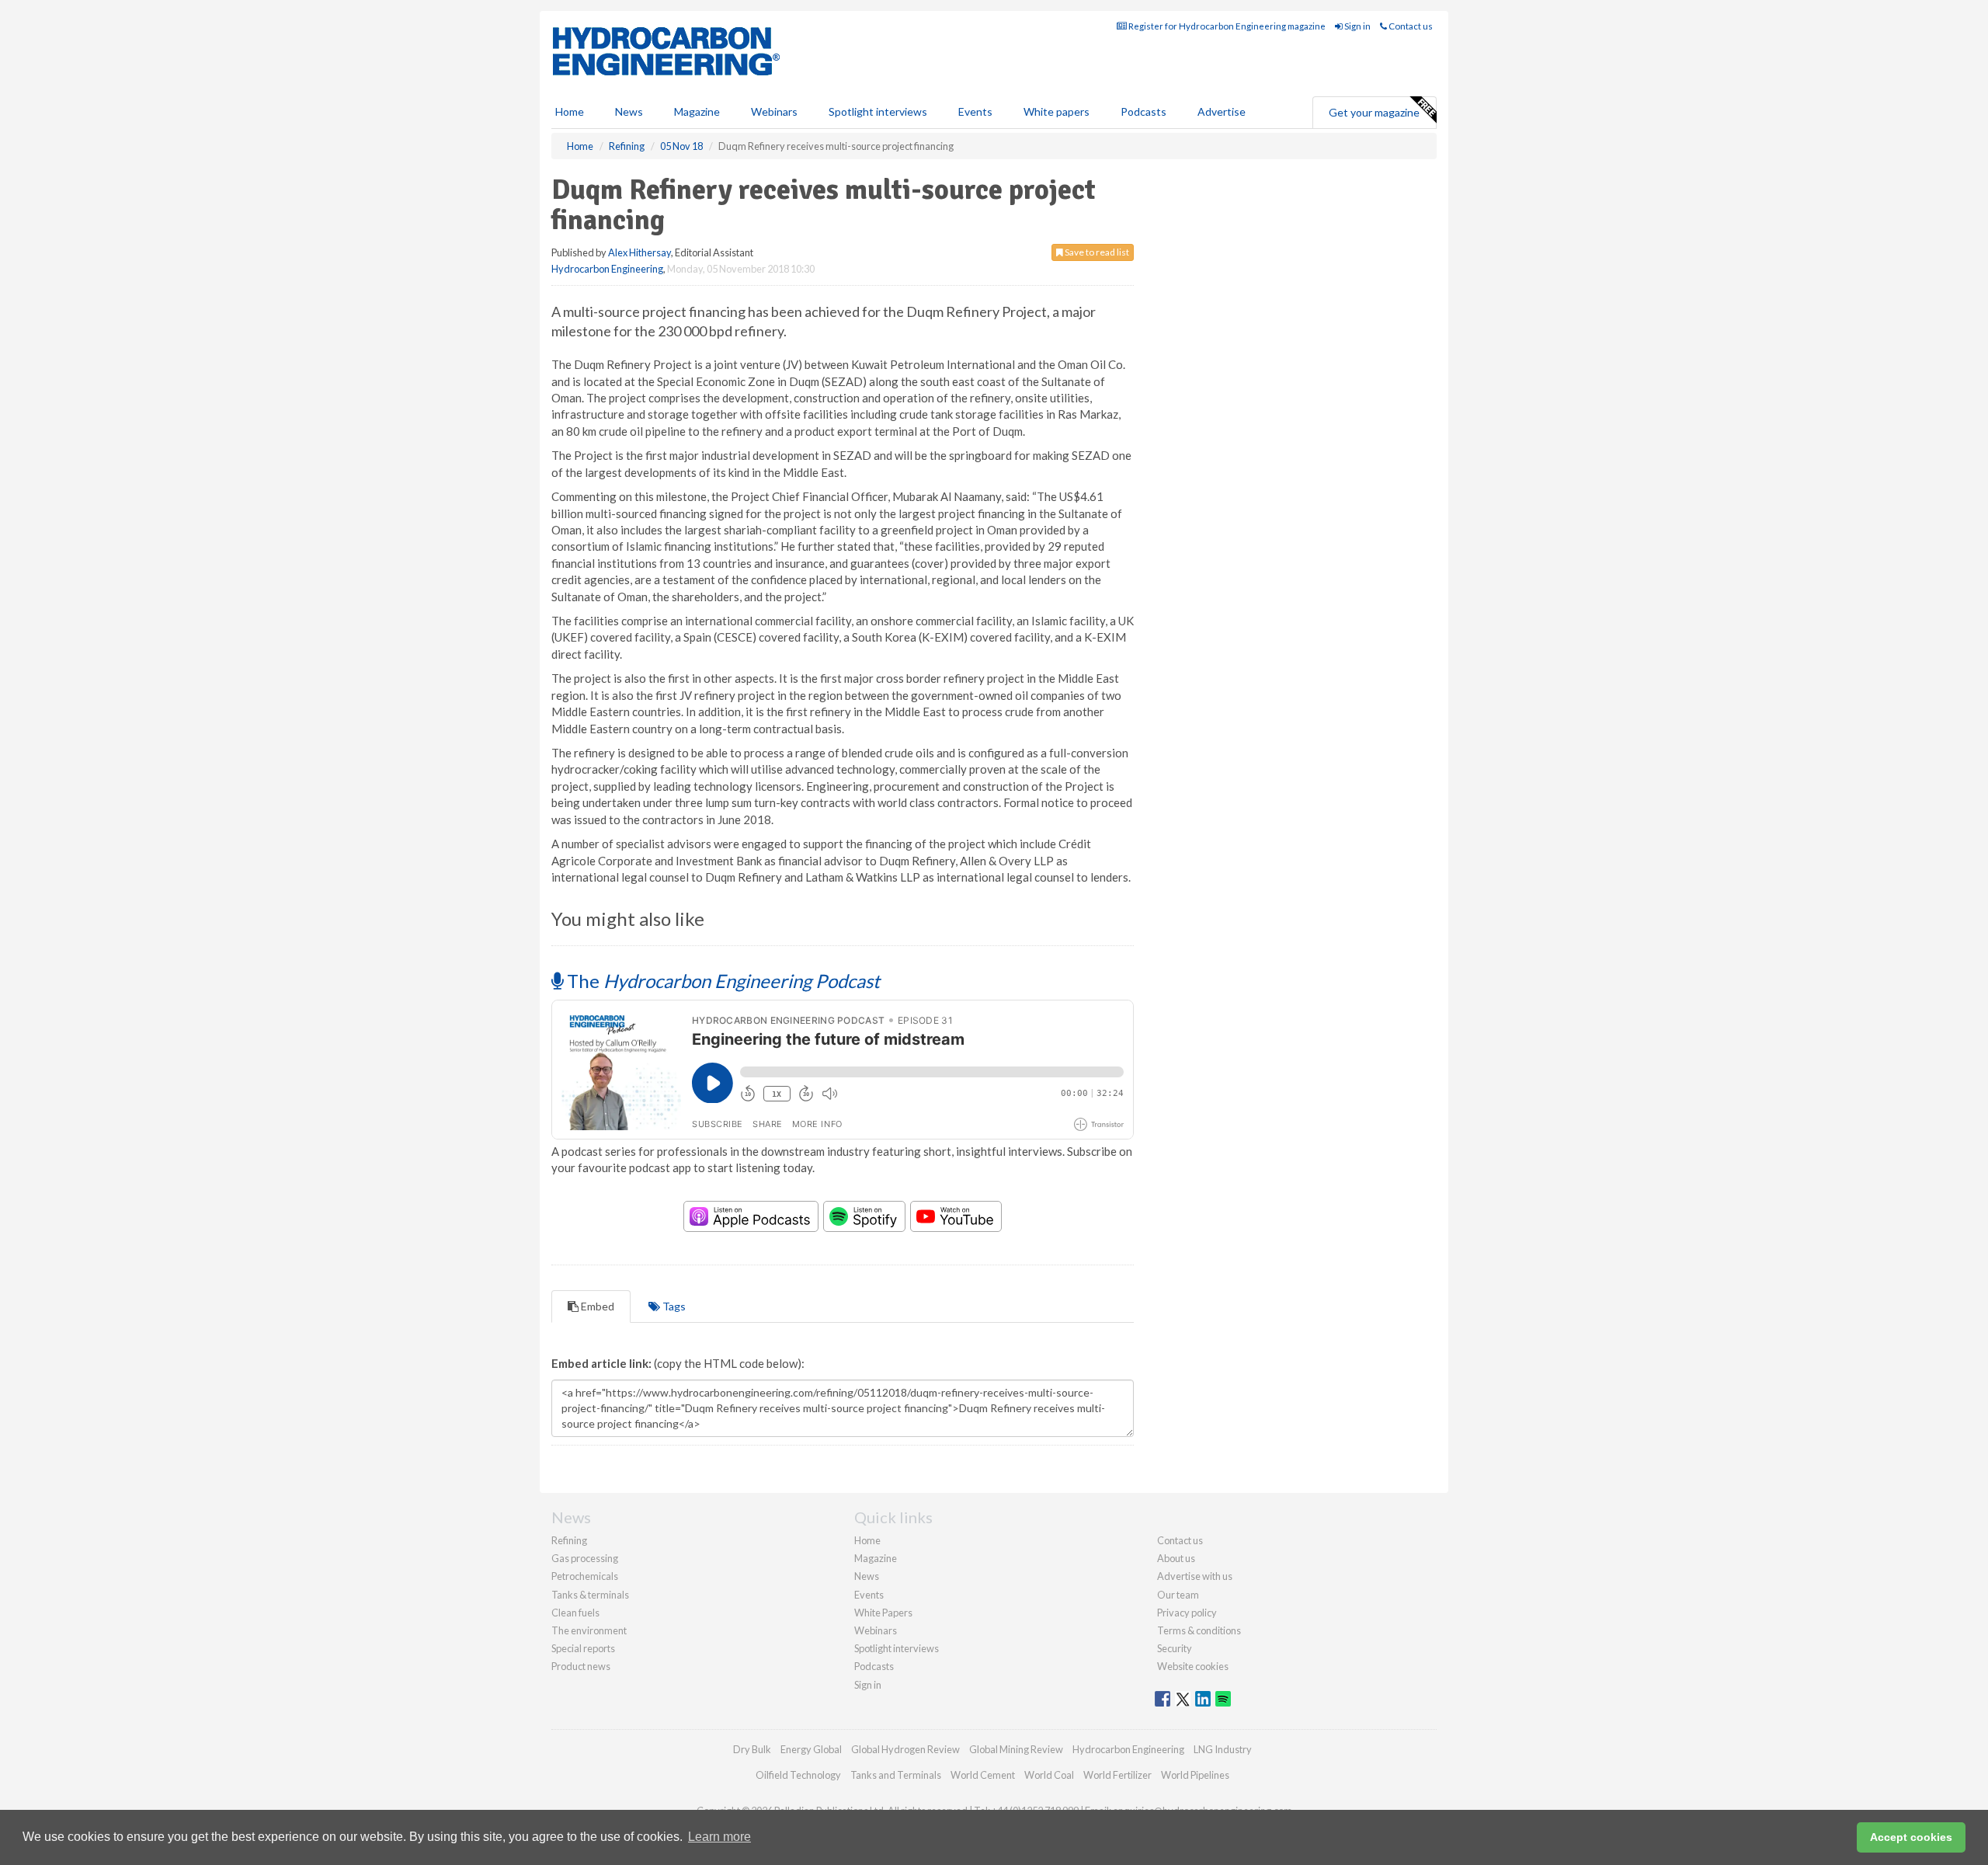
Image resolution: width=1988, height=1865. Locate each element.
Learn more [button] (719, 1837)
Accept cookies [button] (1911, 1837)
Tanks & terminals (590, 1595)
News (867, 1576)
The (721, 981)
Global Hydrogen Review (905, 1749)
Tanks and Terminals (896, 1775)
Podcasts (1143, 111)
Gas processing (585, 1558)
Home (570, 111)
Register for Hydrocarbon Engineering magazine (1226, 26)
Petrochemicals (585, 1576)
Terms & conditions (1199, 1630)
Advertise (1222, 111)
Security (1175, 1648)
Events (975, 111)
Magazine (697, 111)
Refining (569, 1540)
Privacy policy (1187, 1613)
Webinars (774, 111)
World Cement (983, 1775)
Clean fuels (575, 1613)
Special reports (583, 1648)
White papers (1057, 111)
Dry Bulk (752, 1749)
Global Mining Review (1016, 1749)
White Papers (883, 1613)
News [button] (629, 111)
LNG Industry (1223, 1749)
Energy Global (811, 1749)
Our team (1178, 1595)
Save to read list (1096, 252)
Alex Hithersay (639, 252)
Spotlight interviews (878, 111)
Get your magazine (1374, 112)
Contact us (1410, 26)
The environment (589, 1630)
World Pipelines (1195, 1775)
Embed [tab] (596, 1306)
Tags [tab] (673, 1306)
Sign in (1357, 26)
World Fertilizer (1117, 1775)
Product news (581, 1666)
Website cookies (1193, 1666)
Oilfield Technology (798, 1775)
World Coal (1049, 1775)
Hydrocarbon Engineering (607, 269)
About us (1176, 1558)
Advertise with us (1195, 1576)
